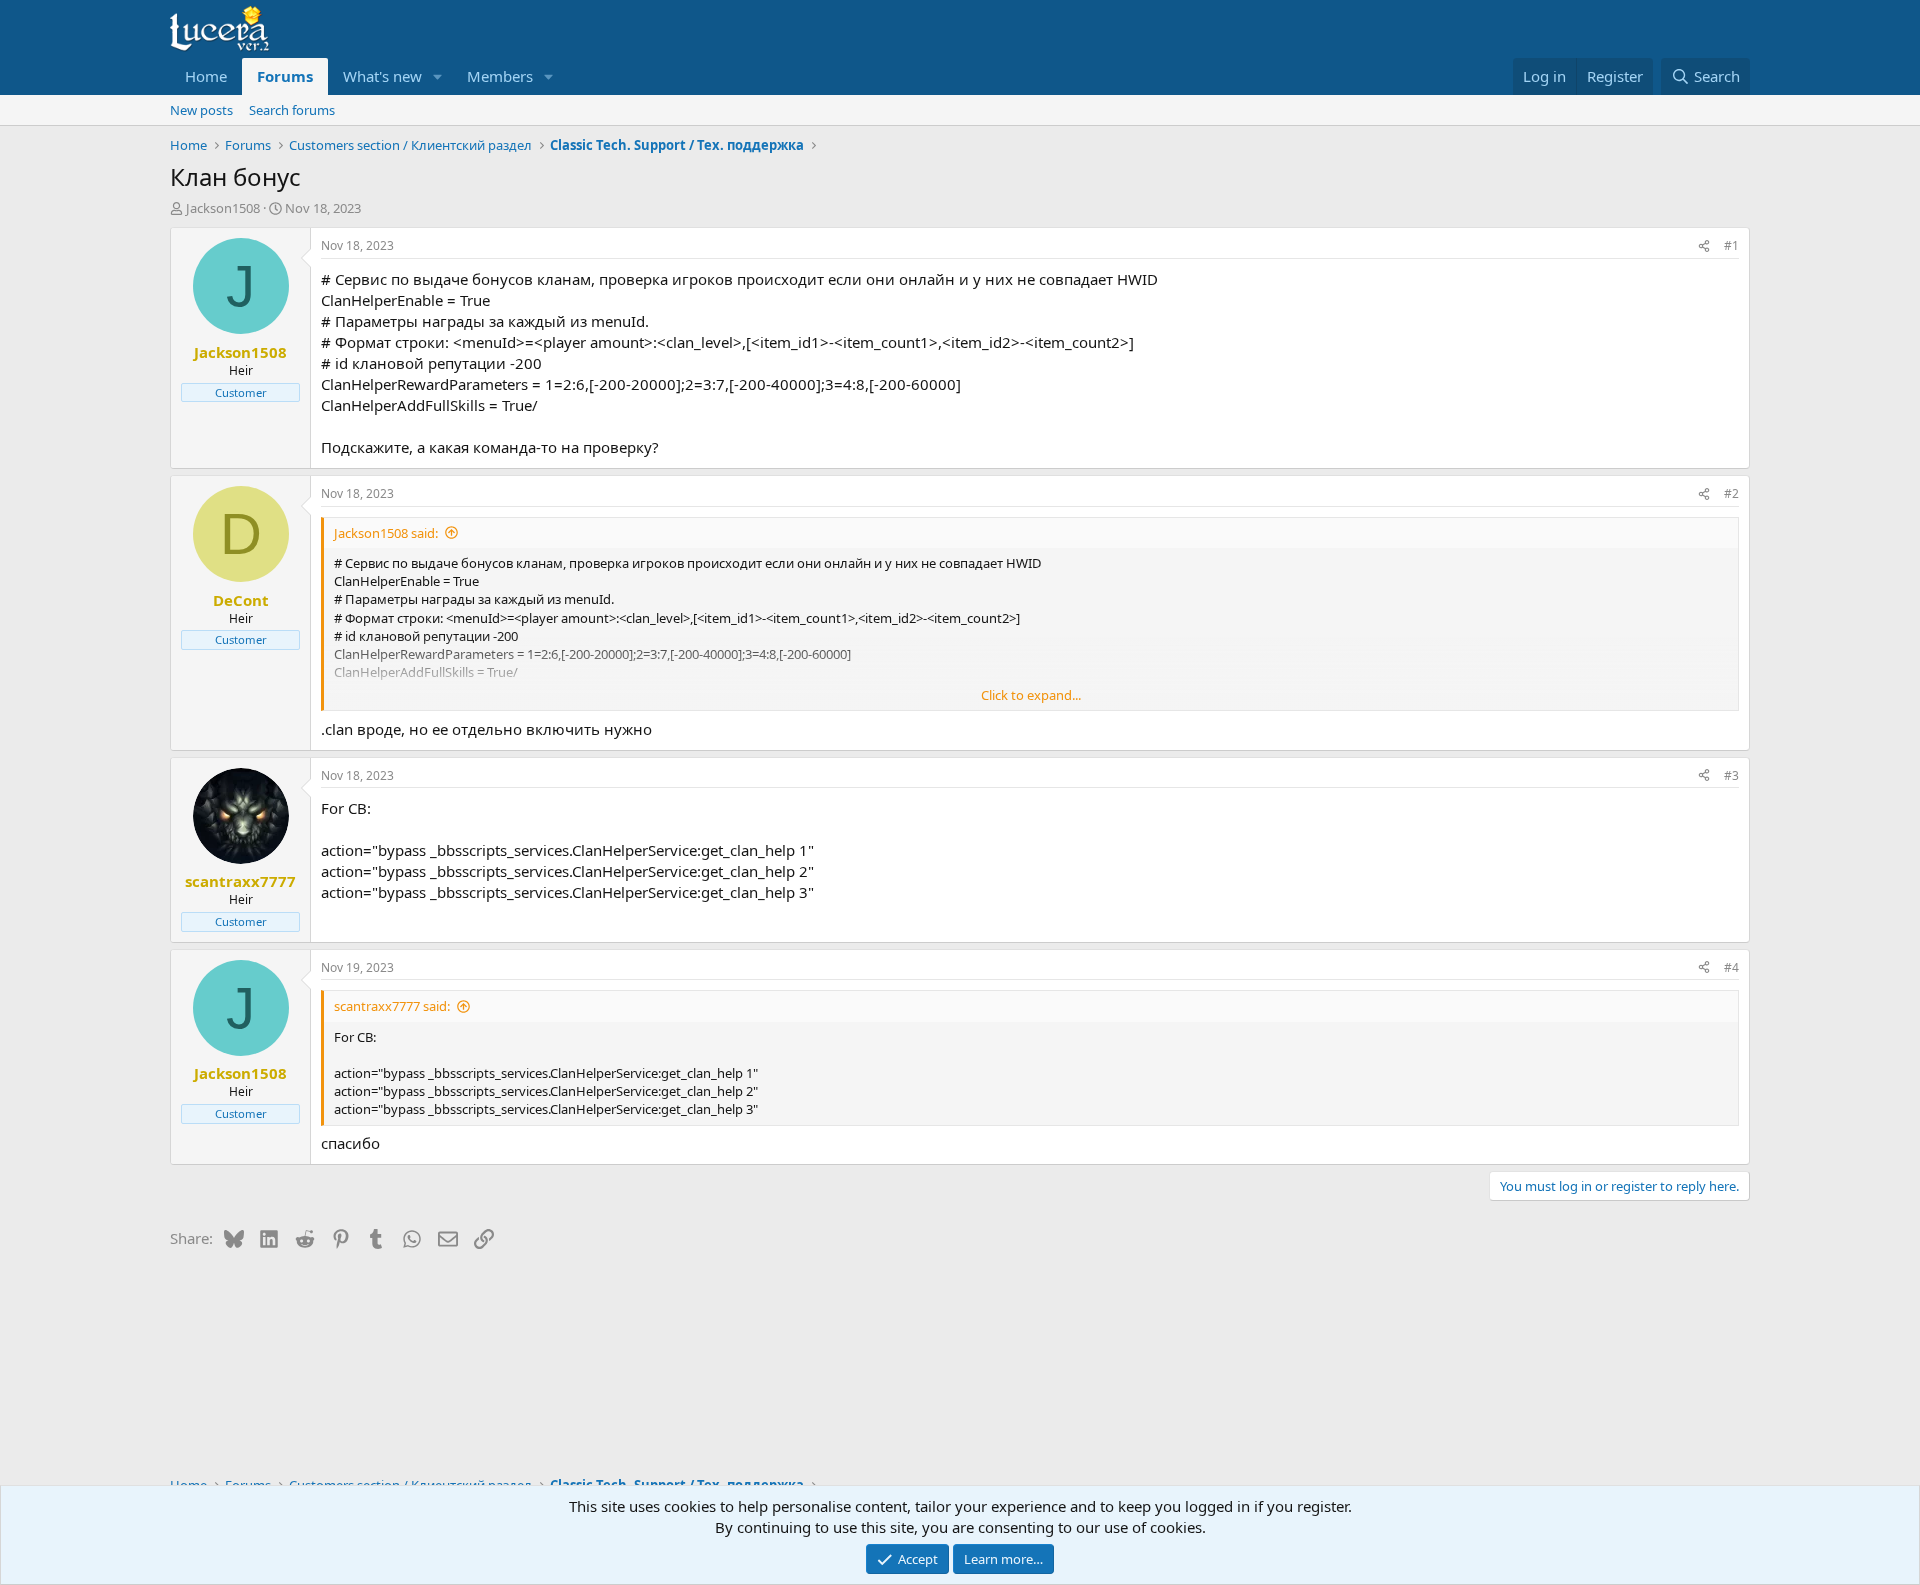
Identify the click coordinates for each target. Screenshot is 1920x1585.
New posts (201, 110)
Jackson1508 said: (386, 533)
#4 (1731, 967)
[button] (438, 76)
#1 (1731, 245)
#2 (1731, 493)
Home (206, 76)
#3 (1731, 775)
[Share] (1704, 246)
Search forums (292, 110)
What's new (382, 76)
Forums (285, 76)
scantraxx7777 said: (392, 1006)
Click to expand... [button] (1031, 695)
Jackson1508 (223, 208)
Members (500, 76)
